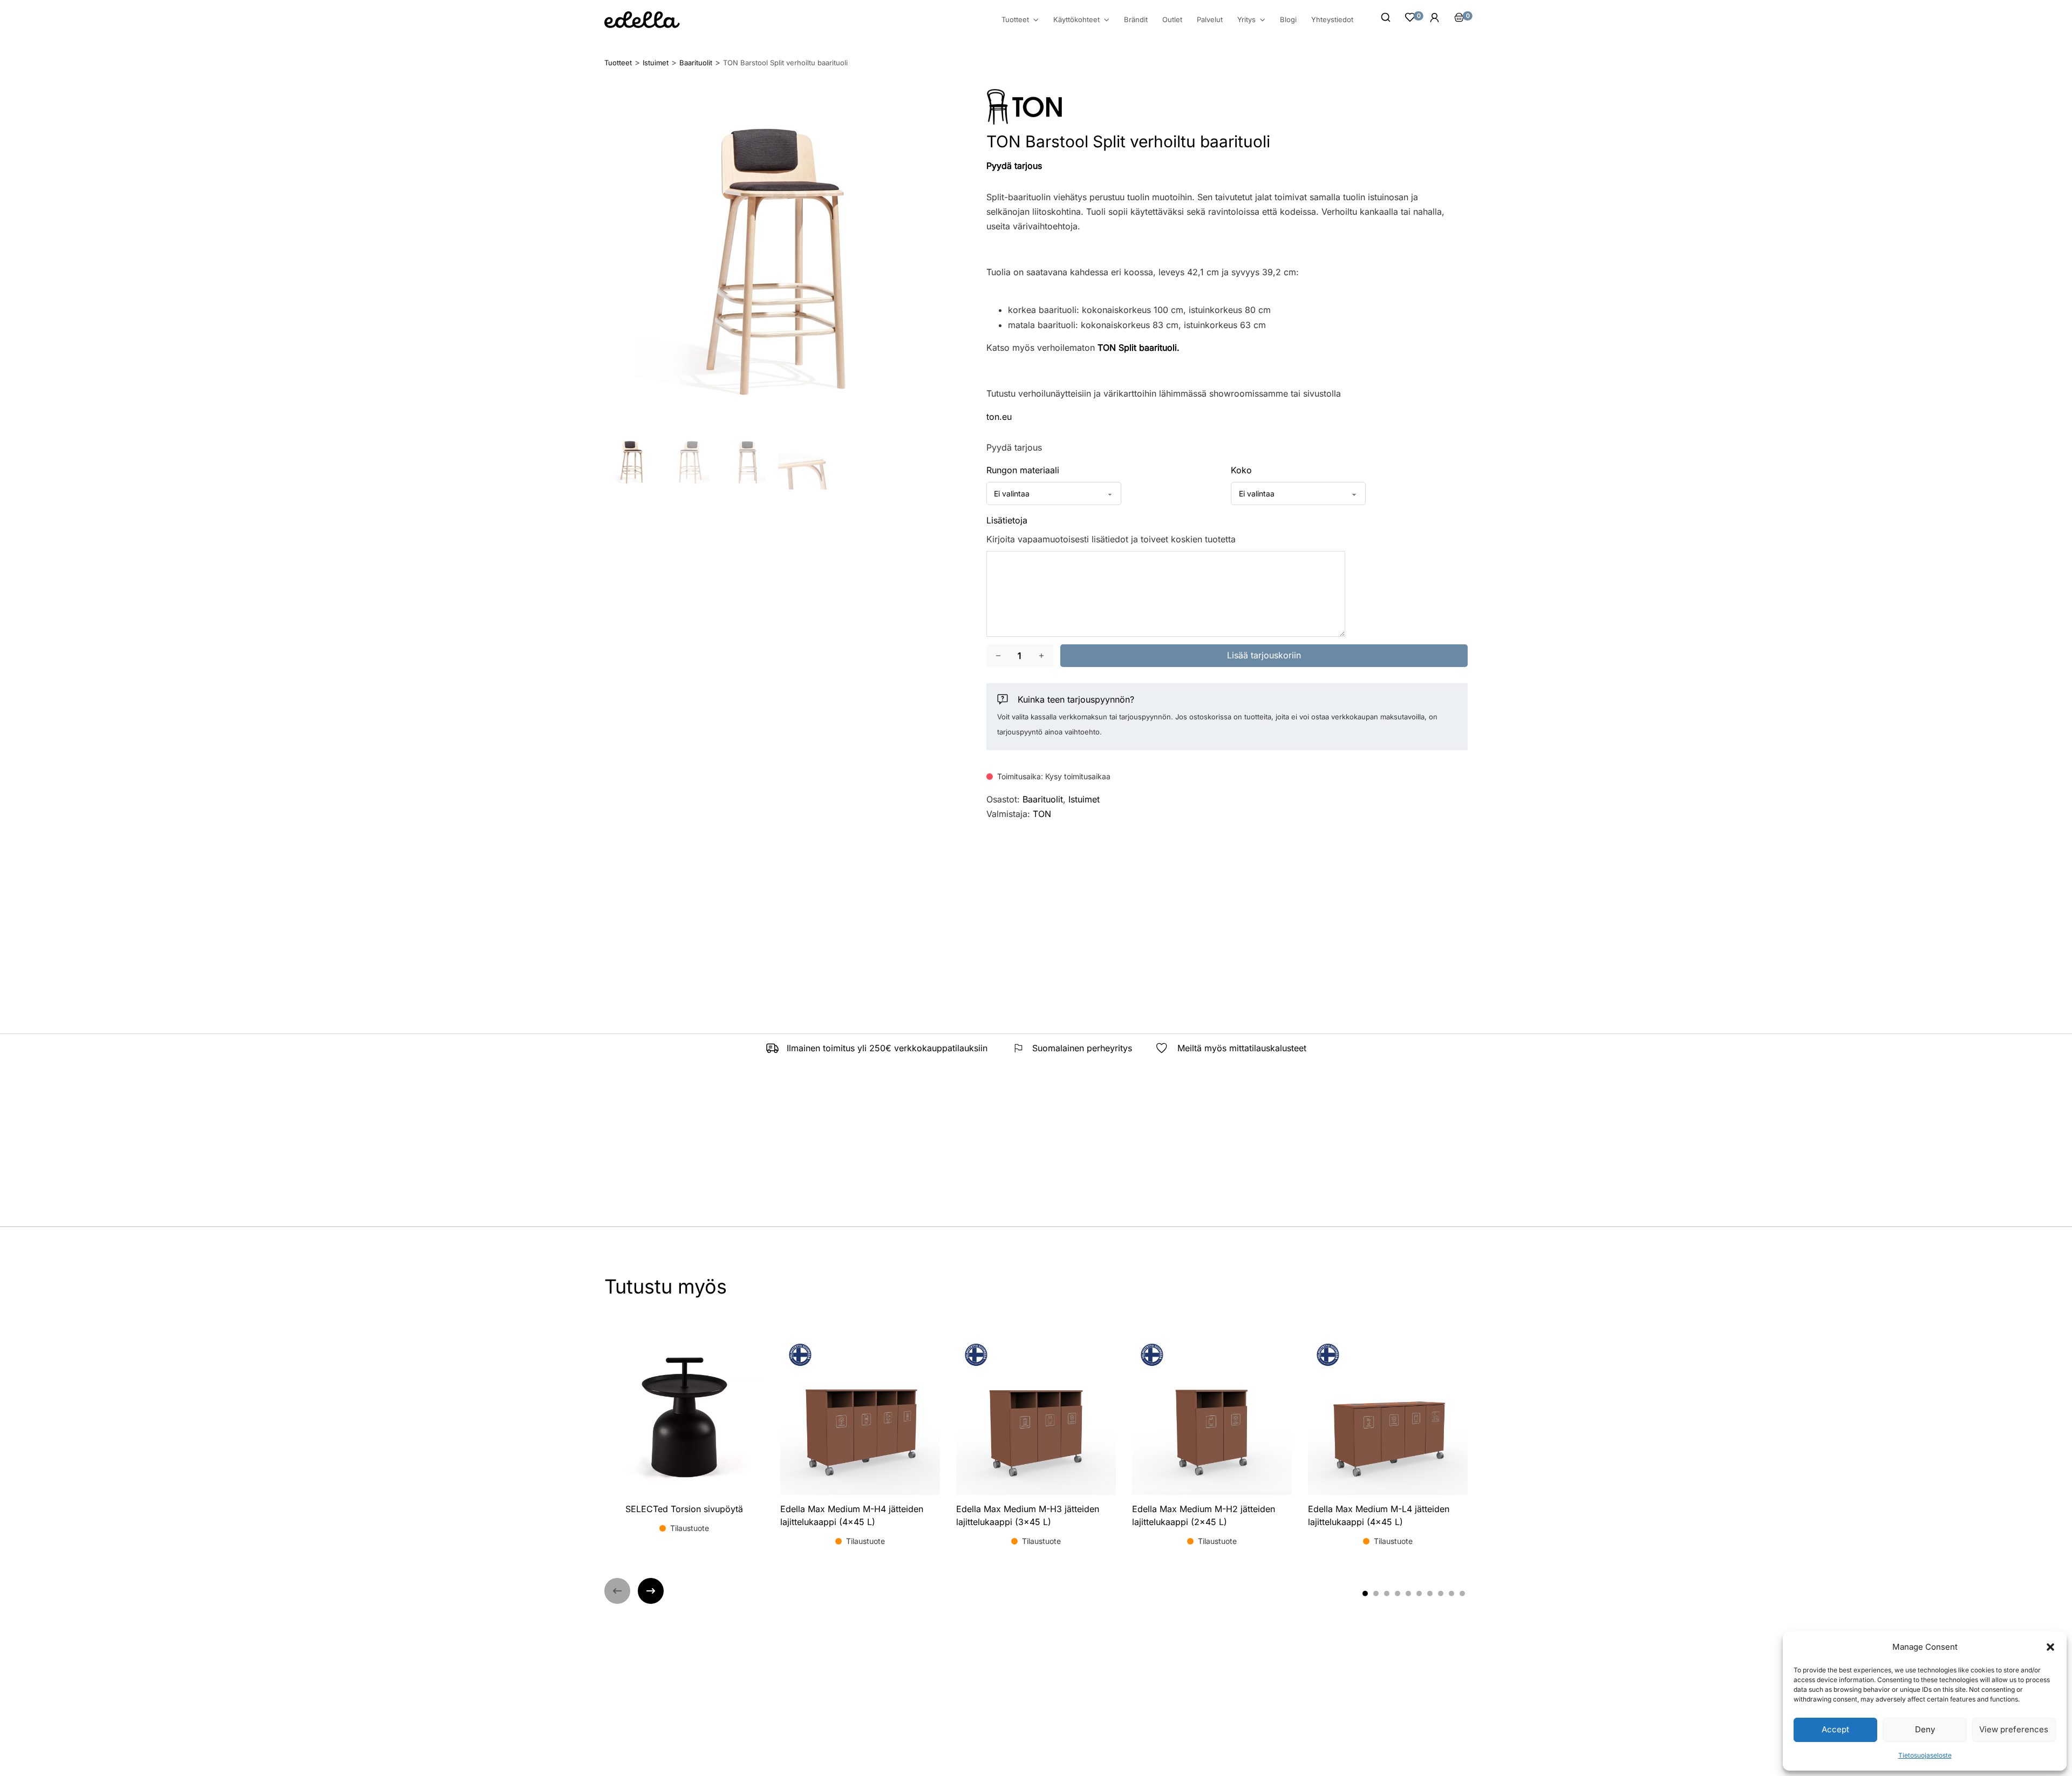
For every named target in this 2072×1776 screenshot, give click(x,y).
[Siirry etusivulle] (642, 20)
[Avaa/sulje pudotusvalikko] (1036, 20)
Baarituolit (1043, 799)
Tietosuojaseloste (1925, 1755)
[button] (2050, 1647)
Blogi (1288, 19)
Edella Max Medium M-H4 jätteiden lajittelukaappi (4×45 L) (852, 1515)
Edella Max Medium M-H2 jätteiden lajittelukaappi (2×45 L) (1204, 1515)
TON (1042, 814)
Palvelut (1210, 19)
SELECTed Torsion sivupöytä (684, 1509)
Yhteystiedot (1332, 19)
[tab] (1365, 1594)
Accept (1835, 1729)
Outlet (1172, 19)
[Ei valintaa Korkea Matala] (1288, 494)
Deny (1925, 1729)
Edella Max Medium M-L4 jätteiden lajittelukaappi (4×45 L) (1379, 1515)
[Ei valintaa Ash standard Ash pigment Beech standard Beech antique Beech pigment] (1054, 494)
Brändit (1136, 19)
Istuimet (1084, 799)
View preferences (2014, 1729)
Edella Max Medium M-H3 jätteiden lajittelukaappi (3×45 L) (1028, 1515)
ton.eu (999, 417)
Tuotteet (1015, 20)
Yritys (1246, 20)
